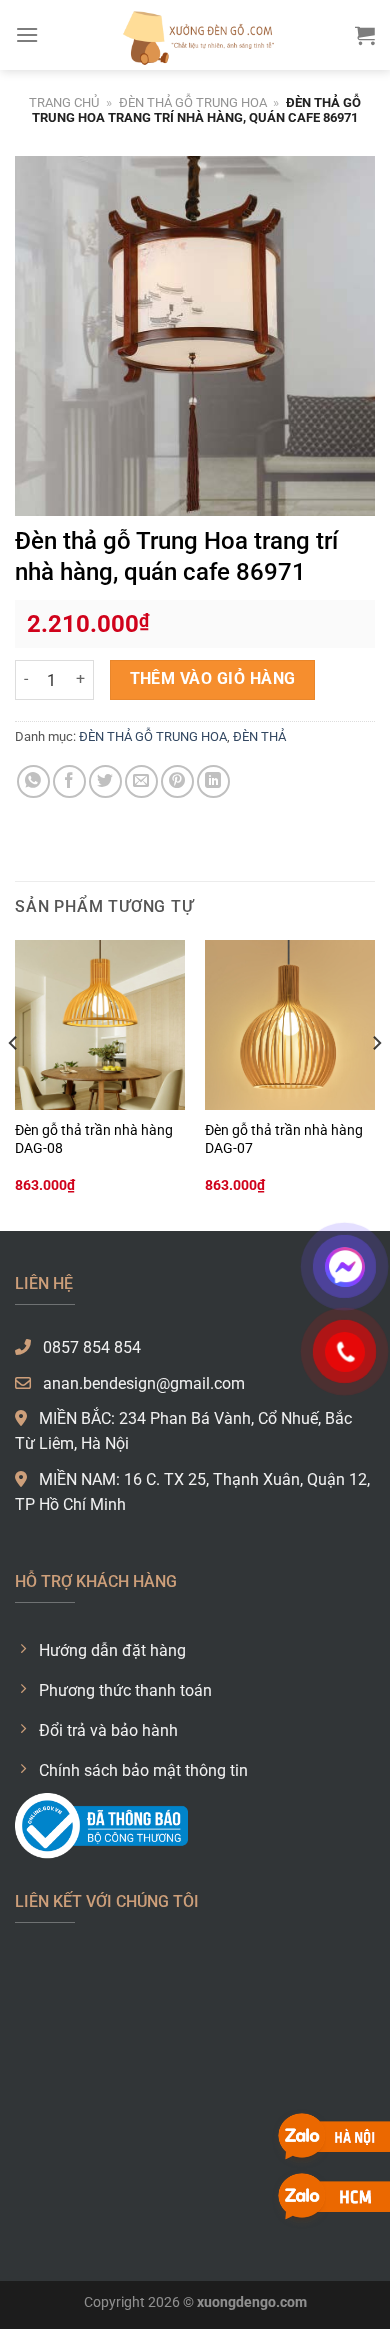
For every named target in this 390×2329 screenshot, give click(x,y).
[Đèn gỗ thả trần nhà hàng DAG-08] (100, 1025)
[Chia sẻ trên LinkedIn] (213, 781)
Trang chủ (64, 102)
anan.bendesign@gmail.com (142, 1383)
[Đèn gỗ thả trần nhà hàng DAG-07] (290, 1025)
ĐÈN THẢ (259, 736)
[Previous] (14, 1083)
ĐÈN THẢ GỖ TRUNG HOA (193, 102)
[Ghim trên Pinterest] (177, 781)
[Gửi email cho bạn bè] (141, 781)
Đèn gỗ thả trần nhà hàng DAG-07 (284, 1139)
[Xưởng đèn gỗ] (195, 35)
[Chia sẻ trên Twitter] (105, 781)
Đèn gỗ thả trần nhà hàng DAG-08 (94, 1139)
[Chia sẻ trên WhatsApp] (33, 781)
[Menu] (27, 34)
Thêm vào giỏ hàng (213, 679)
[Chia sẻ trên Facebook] (69, 781)
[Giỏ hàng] (365, 35)
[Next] (376, 1083)
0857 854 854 (90, 1347)
